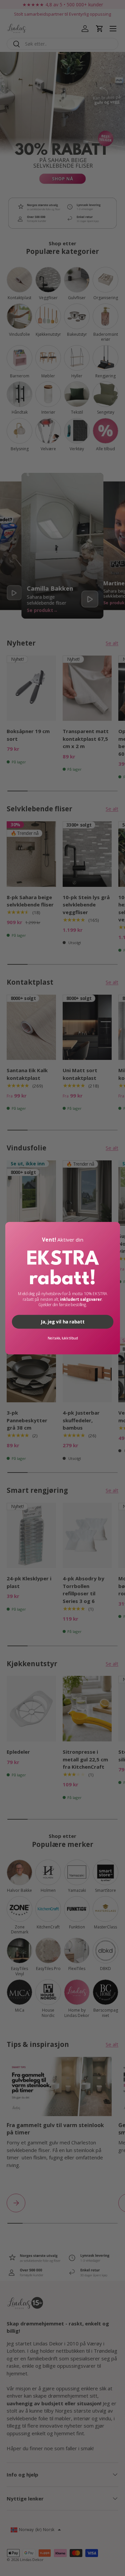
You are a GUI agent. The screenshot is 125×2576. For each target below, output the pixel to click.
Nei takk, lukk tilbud (62, 1338)
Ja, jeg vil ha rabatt (62, 1321)
